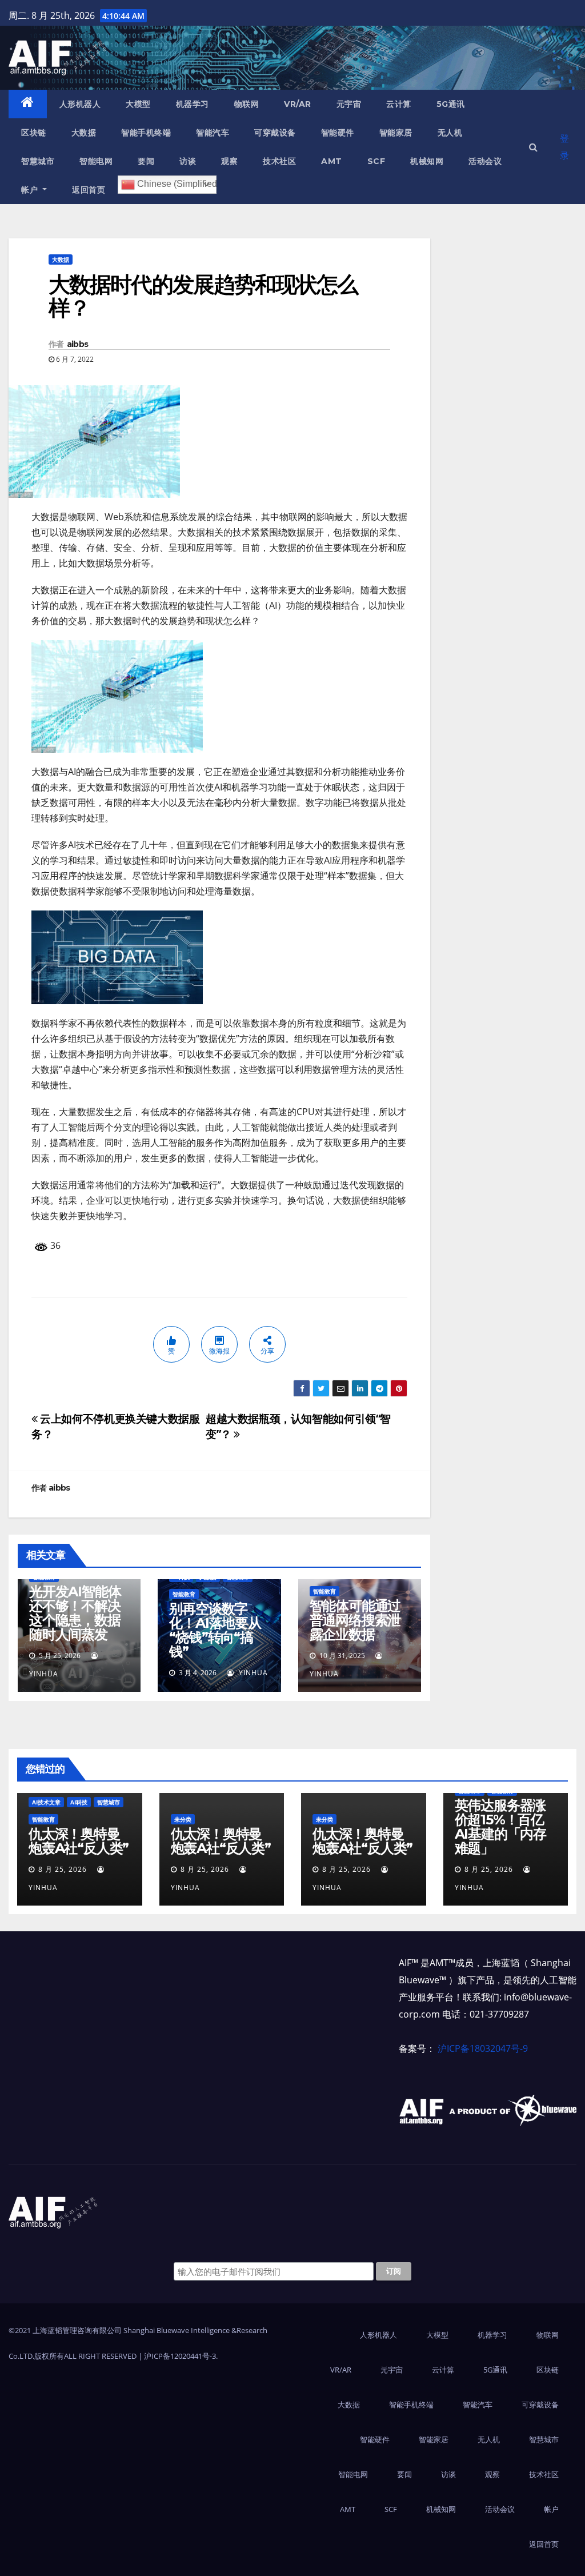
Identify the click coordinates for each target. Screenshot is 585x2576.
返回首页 (89, 190)
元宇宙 (349, 104)
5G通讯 (451, 104)
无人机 (450, 133)
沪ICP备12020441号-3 (180, 2356)
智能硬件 (338, 133)
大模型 (138, 104)
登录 (564, 147)
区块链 (34, 133)
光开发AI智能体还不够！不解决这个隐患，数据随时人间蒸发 (75, 1613)
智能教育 (184, 1594)
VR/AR (298, 104)
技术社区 (279, 161)
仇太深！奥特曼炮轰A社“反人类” (79, 1841)
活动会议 (485, 161)
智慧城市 (38, 161)
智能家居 (396, 133)
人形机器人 (80, 104)
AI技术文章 (46, 1802)
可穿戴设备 (275, 133)
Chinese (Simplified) (176, 184)
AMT (332, 161)
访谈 (188, 161)
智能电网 (96, 161)
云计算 (399, 104)
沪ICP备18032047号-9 (483, 2048)
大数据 (84, 133)
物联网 (247, 104)
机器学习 (193, 104)
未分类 (183, 1819)
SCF (376, 161)
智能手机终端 (146, 133)
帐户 (31, 190)
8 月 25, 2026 (63, 1869)
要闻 (146, 161)
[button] (533, 147)
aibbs (78, 344)
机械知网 (427, 161)
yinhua (252, 1673)
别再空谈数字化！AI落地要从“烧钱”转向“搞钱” (215, 1630)
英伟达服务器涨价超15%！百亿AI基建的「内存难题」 (500, 1827)
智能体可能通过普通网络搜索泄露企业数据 (355, 1620)
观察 (229, 161)
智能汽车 (213, 133)
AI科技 (79, 1802)
